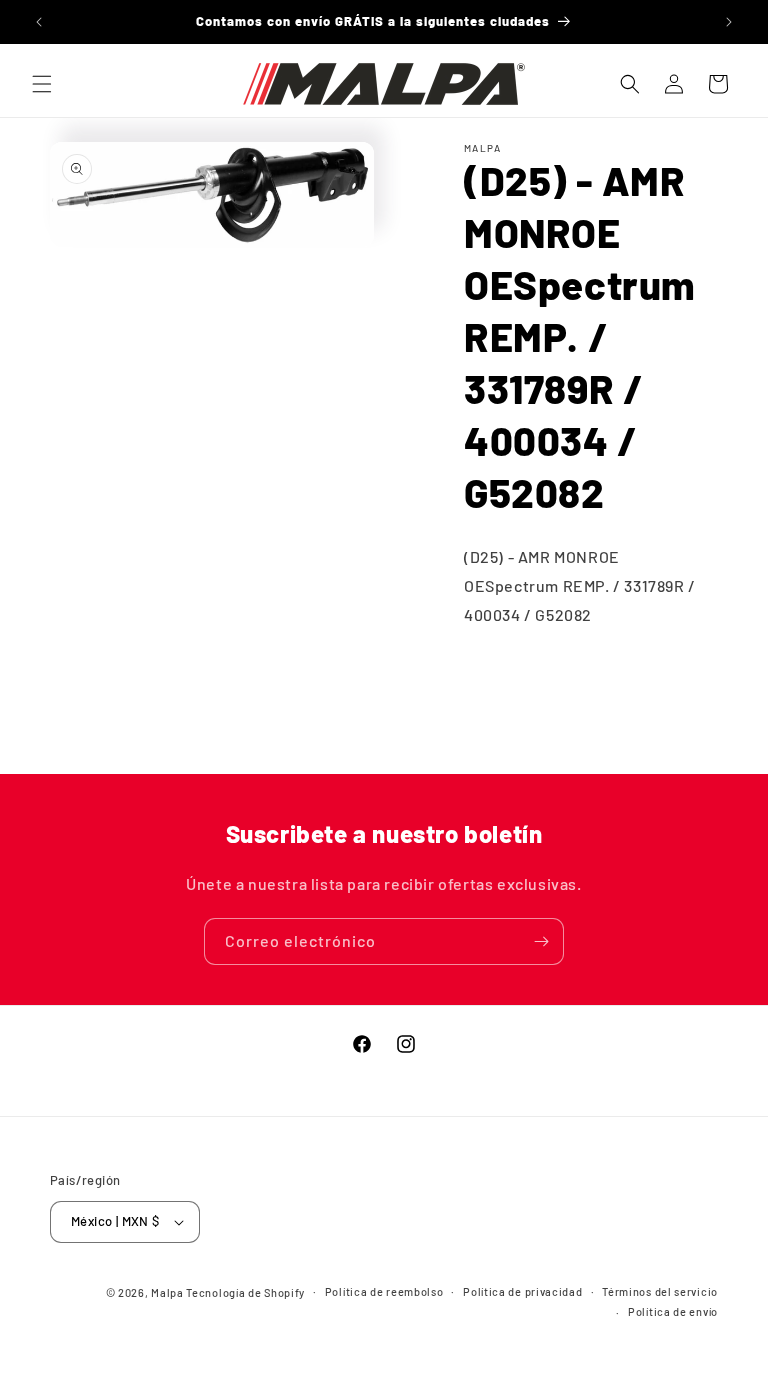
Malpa (167, 1292)
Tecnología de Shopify (245, 1292)
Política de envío (673, 1311)
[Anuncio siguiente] (729, 22)
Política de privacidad (522, 1291)
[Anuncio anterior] (39, 22)
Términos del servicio (660, 1291)
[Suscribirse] (541, 941)
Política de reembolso (384, 1291)
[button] (42, 84)
